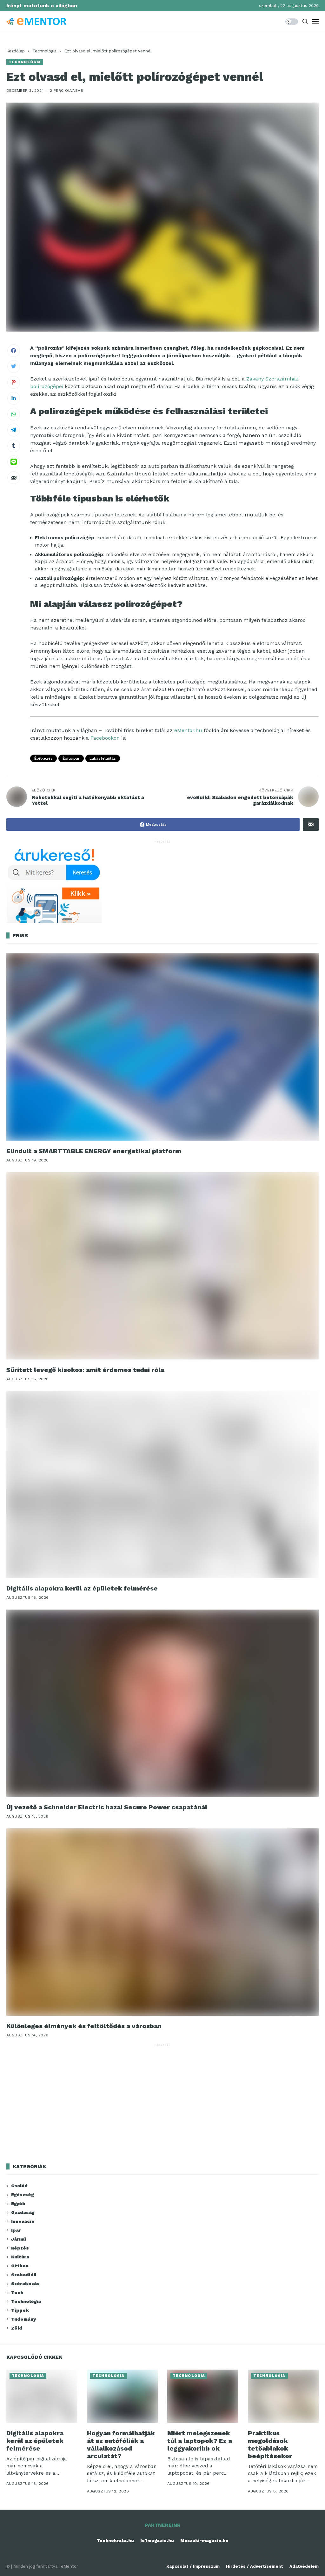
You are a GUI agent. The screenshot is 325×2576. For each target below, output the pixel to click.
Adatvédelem (304, 2566)
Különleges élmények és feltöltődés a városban (84, 2026)
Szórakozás (25, 2283)
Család (19, 2186)
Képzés (20, 2248)
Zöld (17, 2328)
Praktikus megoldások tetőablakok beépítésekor (270, 2445)
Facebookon (105, 738)
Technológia (44, 51)
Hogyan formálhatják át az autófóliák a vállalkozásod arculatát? (121, 2445)
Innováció (23, 2221)
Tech (17, 2292)
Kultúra (20, 2257)
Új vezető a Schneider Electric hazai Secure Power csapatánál (107, 1807)
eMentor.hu (188, 730)
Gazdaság (23, 2212)
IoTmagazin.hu (157, 2541)
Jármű (19, 2239)
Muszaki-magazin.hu (204, 2541)
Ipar (16, 2230)
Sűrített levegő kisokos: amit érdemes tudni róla (85, 1370)
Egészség (22, 2195)
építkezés (43, 758)
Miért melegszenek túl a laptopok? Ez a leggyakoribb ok (200, 2441)
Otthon (20, 2266)
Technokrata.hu (115, 2541)
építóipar (71, 758)
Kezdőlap (16, 51)
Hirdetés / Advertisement (255, 2566)
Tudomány (23, 2319)
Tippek (20, 2310)
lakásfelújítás (103, 758)
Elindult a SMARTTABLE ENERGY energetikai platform (94, 1151)
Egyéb (18, 2203)
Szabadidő (24, 2275)
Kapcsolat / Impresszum (193, 2566)
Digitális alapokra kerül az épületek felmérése (82, 1588)
